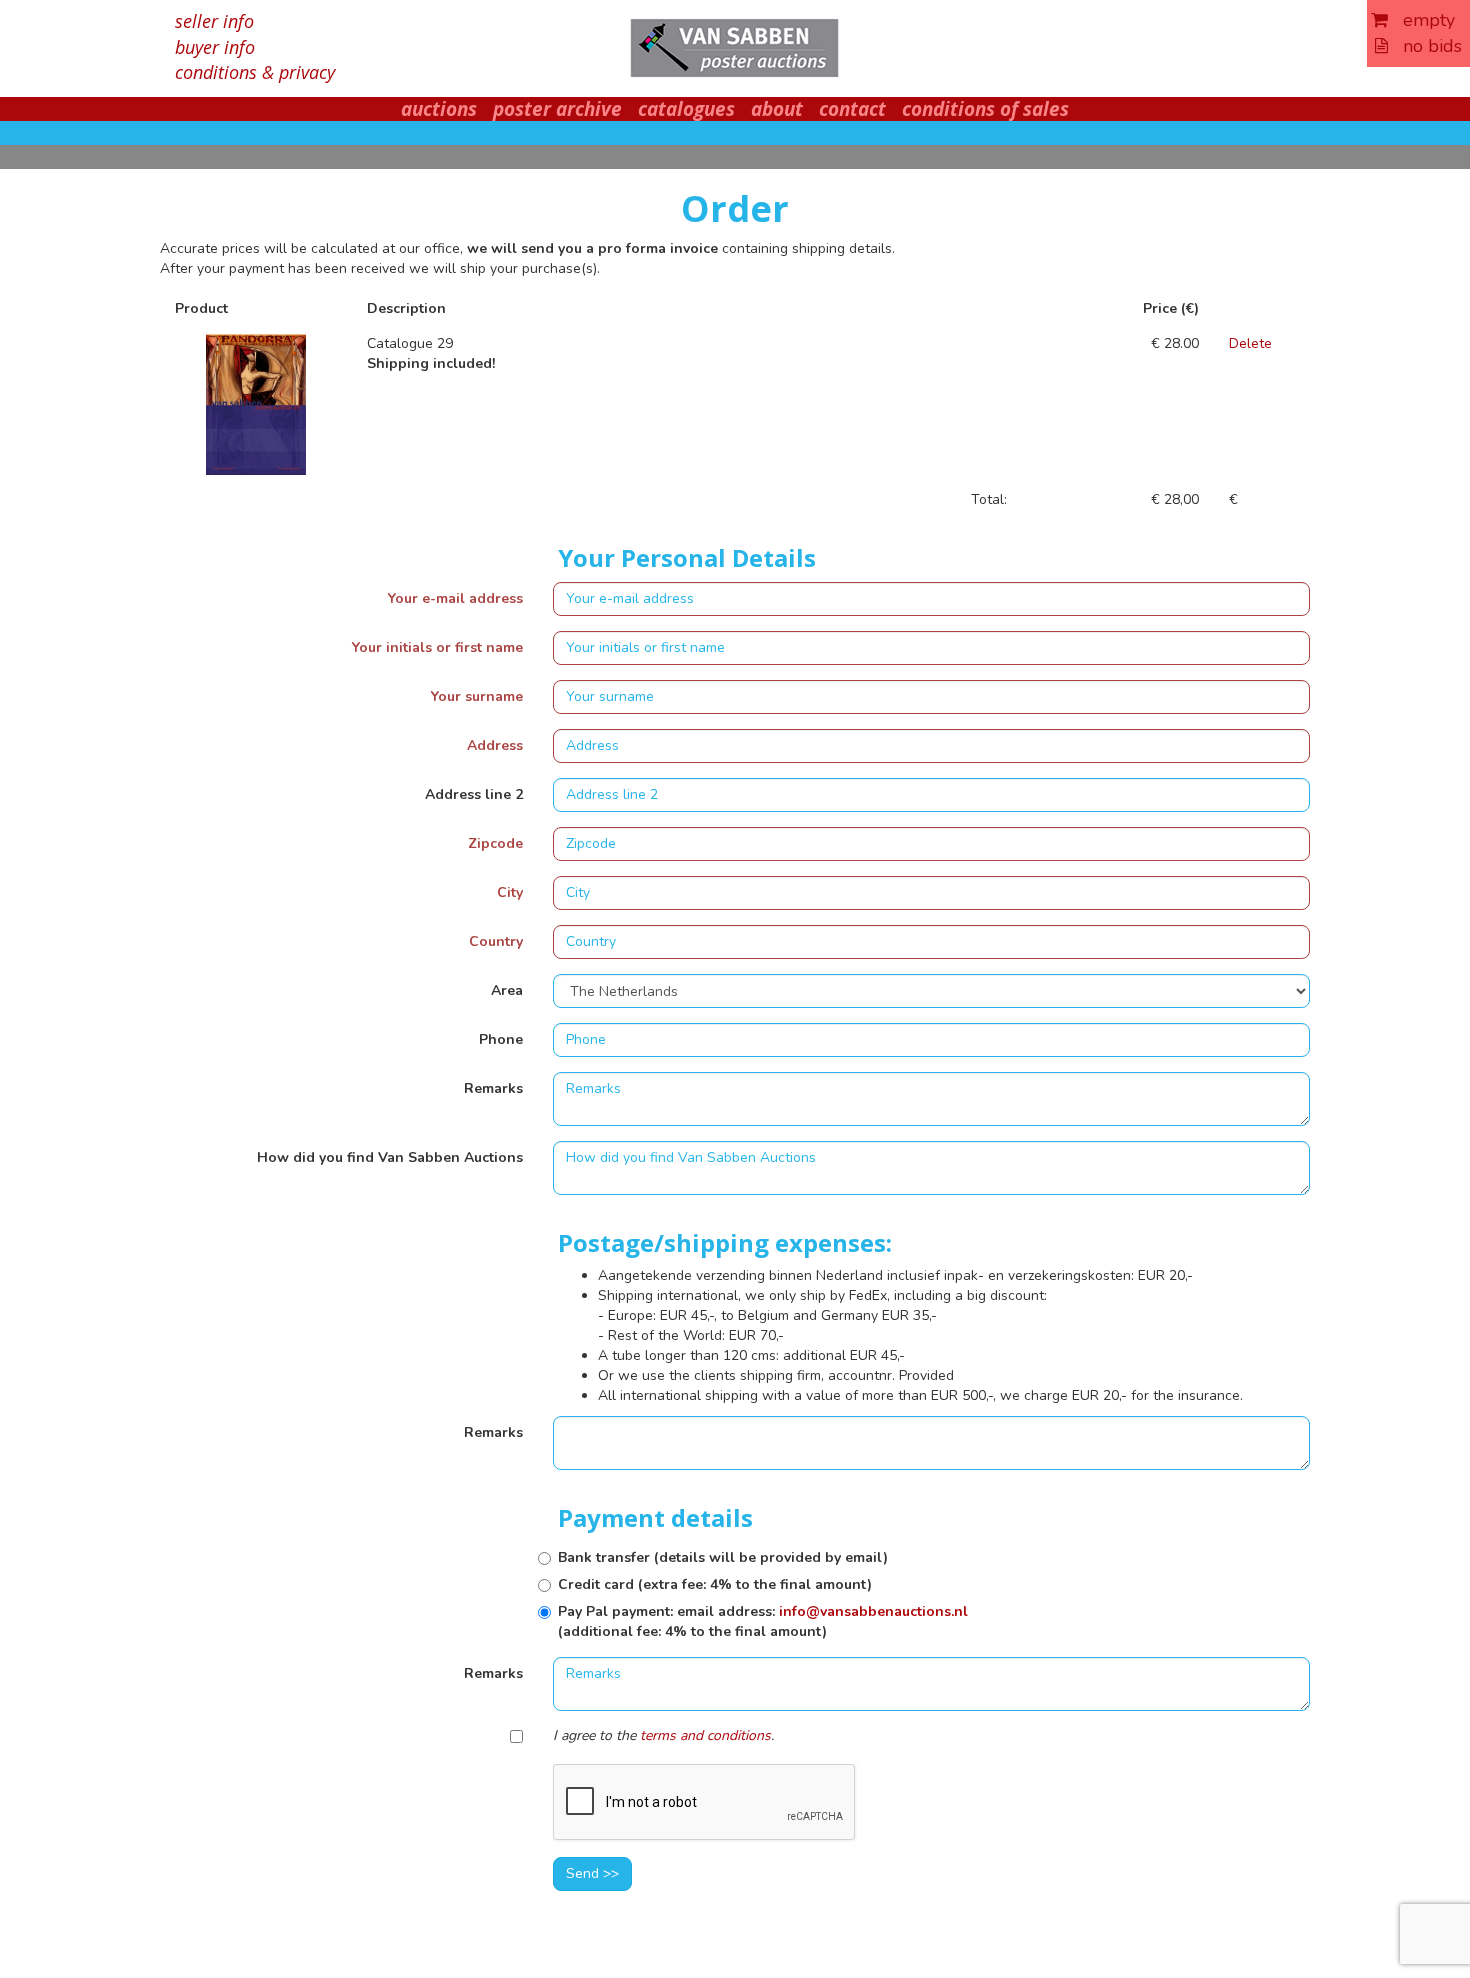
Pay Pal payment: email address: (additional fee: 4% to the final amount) (763, 1621)
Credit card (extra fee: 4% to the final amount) (715, 1584)
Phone (501, 1039)
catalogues (686, 109)
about (777, 109)
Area (507, 990)
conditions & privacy (255, 72)
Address (495, 745)
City (510, 892)
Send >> (592, 1873)
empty (1421, 20)
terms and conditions (705, 1735)
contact (852, 109)
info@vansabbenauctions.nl (873, 1611)
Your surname (477, 696)
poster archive (557, 109)
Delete (1250, 343)
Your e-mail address (455, 598)
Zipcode (495, 843)
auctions (439, 109)
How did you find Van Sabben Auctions (390, 1157)
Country (496, 941)
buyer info (215, 47)
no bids (1425, 46)
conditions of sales (985, 109)
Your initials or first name (437, 647)
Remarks (493, 1088)
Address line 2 (474, 794)
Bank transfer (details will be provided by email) (723, 1557)
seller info (214, 21)
